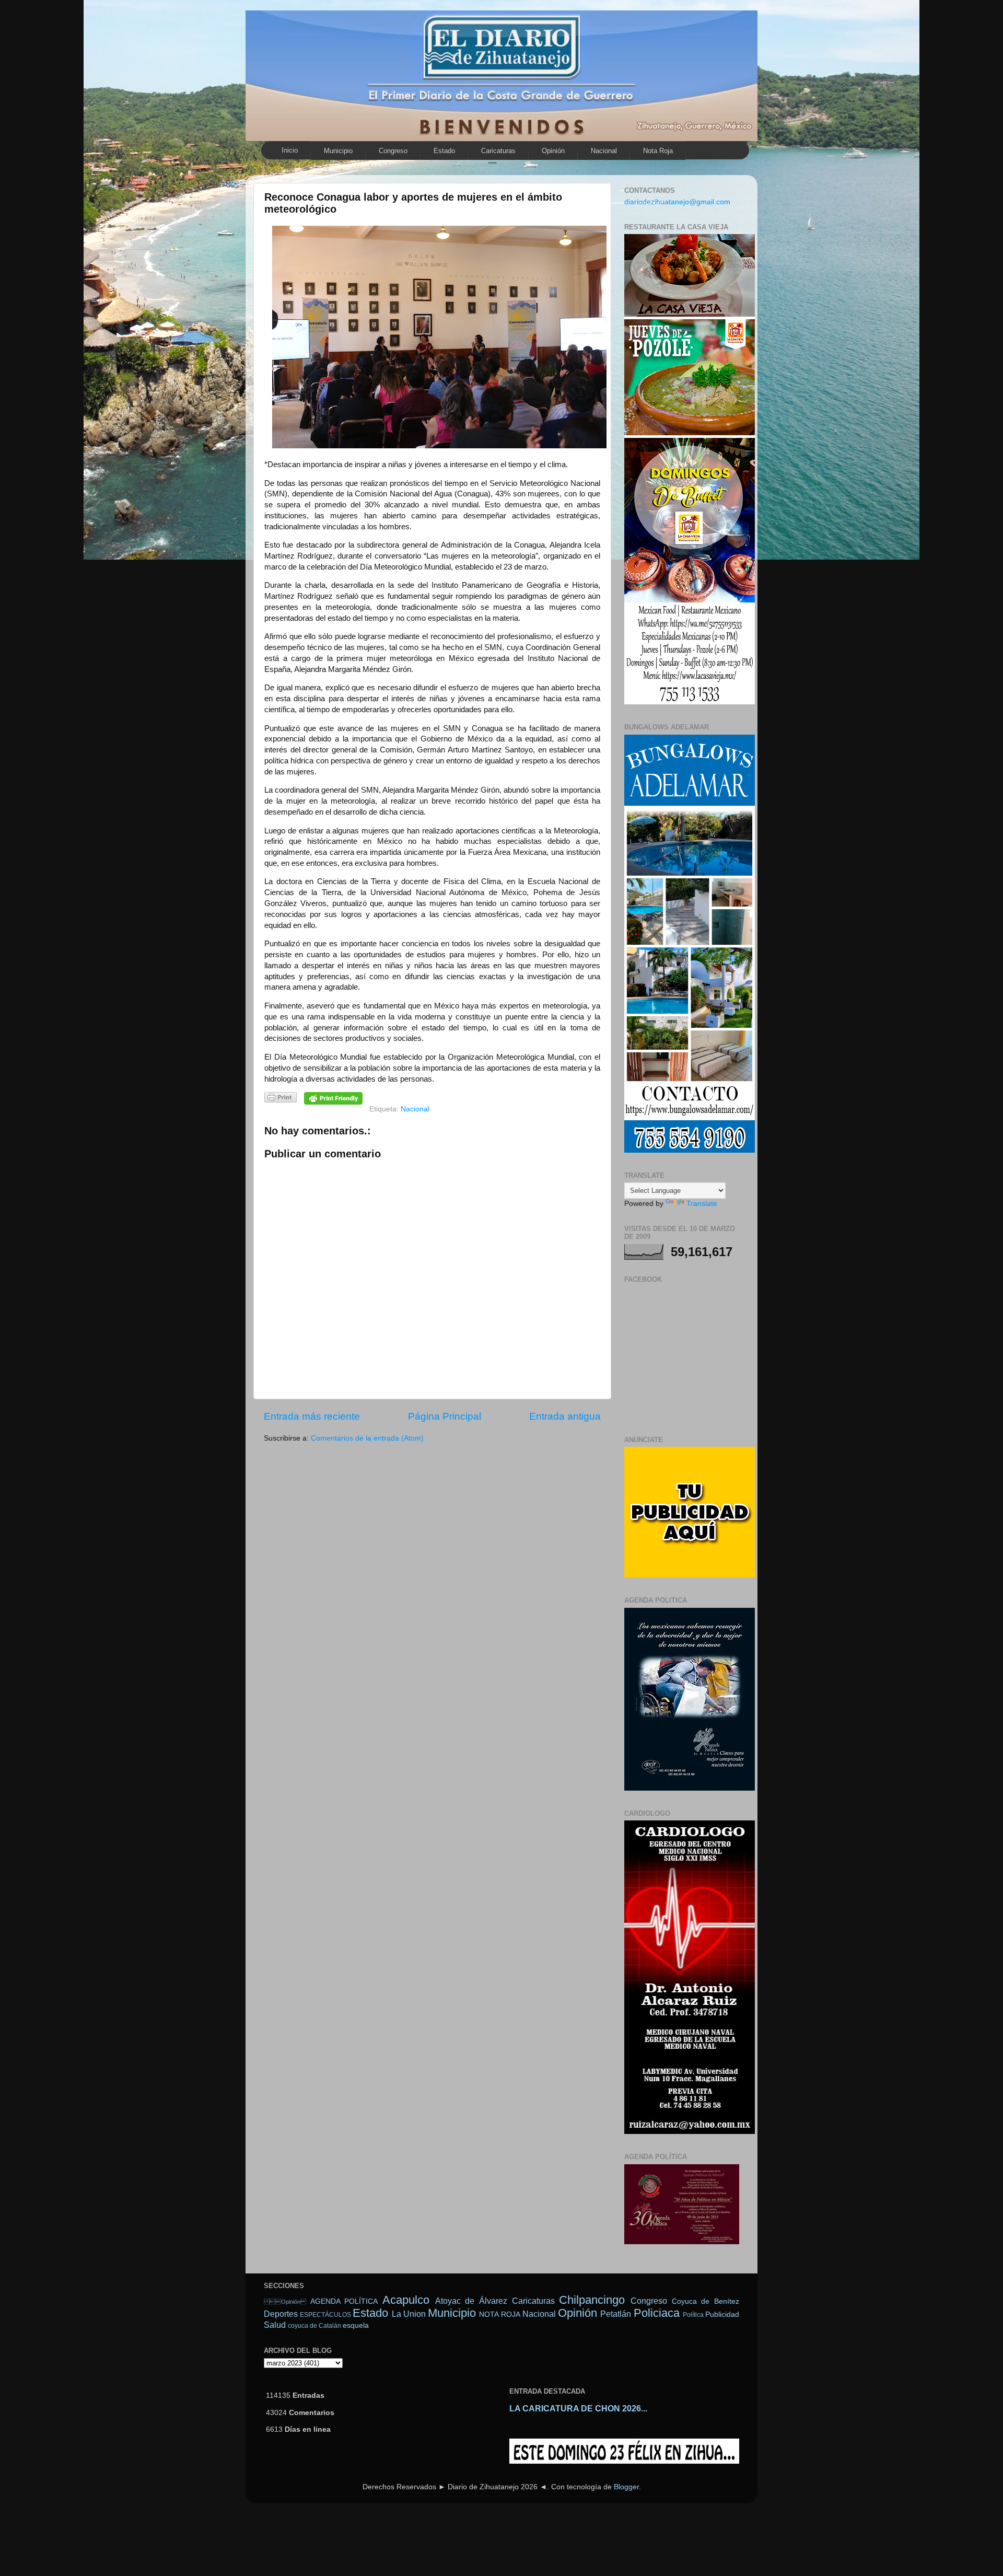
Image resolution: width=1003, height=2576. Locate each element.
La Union (409, 2314)
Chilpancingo (592, 2300)
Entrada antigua (565, 1416)
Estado (444, 151)
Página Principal (445, 1416)
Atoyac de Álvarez (471, 2301)
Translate (702, 1204)
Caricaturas (498, 151)
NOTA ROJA (499, 2314)
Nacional (604, 151)
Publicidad (722, 2314)
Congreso (393, 151)
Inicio (290, 150)
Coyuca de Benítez (705, 2301)
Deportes (281, 2314)
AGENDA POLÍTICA (344, 2301)
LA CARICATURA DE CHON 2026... (578, 2409)
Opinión (285, 2302)
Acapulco (406, 2300)
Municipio (338, 151)
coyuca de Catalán (314, 2326)
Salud (275, 2325)
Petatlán (616, 2314)
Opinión (553, 151)
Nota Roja (658, 151)
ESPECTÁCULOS (325, 2315)
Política (693, 2315)
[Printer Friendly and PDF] (281, 1099)
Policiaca (657, 2313)
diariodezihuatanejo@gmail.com (677, 202)
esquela (356, 2325)
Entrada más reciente (312, 1416)
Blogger (626, 2487)
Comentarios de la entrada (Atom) (367, 1438)
